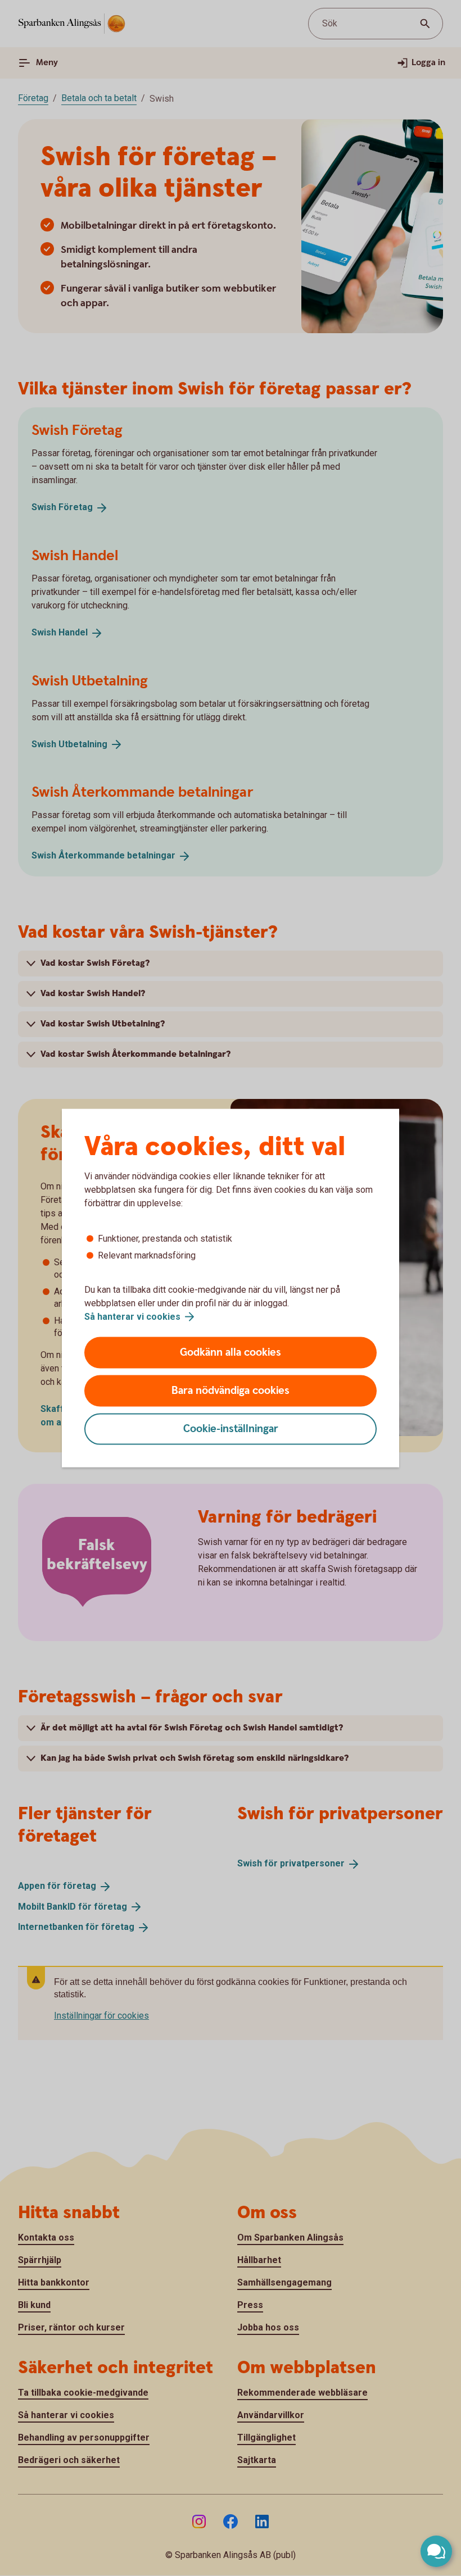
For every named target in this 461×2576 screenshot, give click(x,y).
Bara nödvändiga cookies (231, 1391)
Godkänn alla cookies (231, 1353)
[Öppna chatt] (436, 2551)
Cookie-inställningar (231, 1429)
